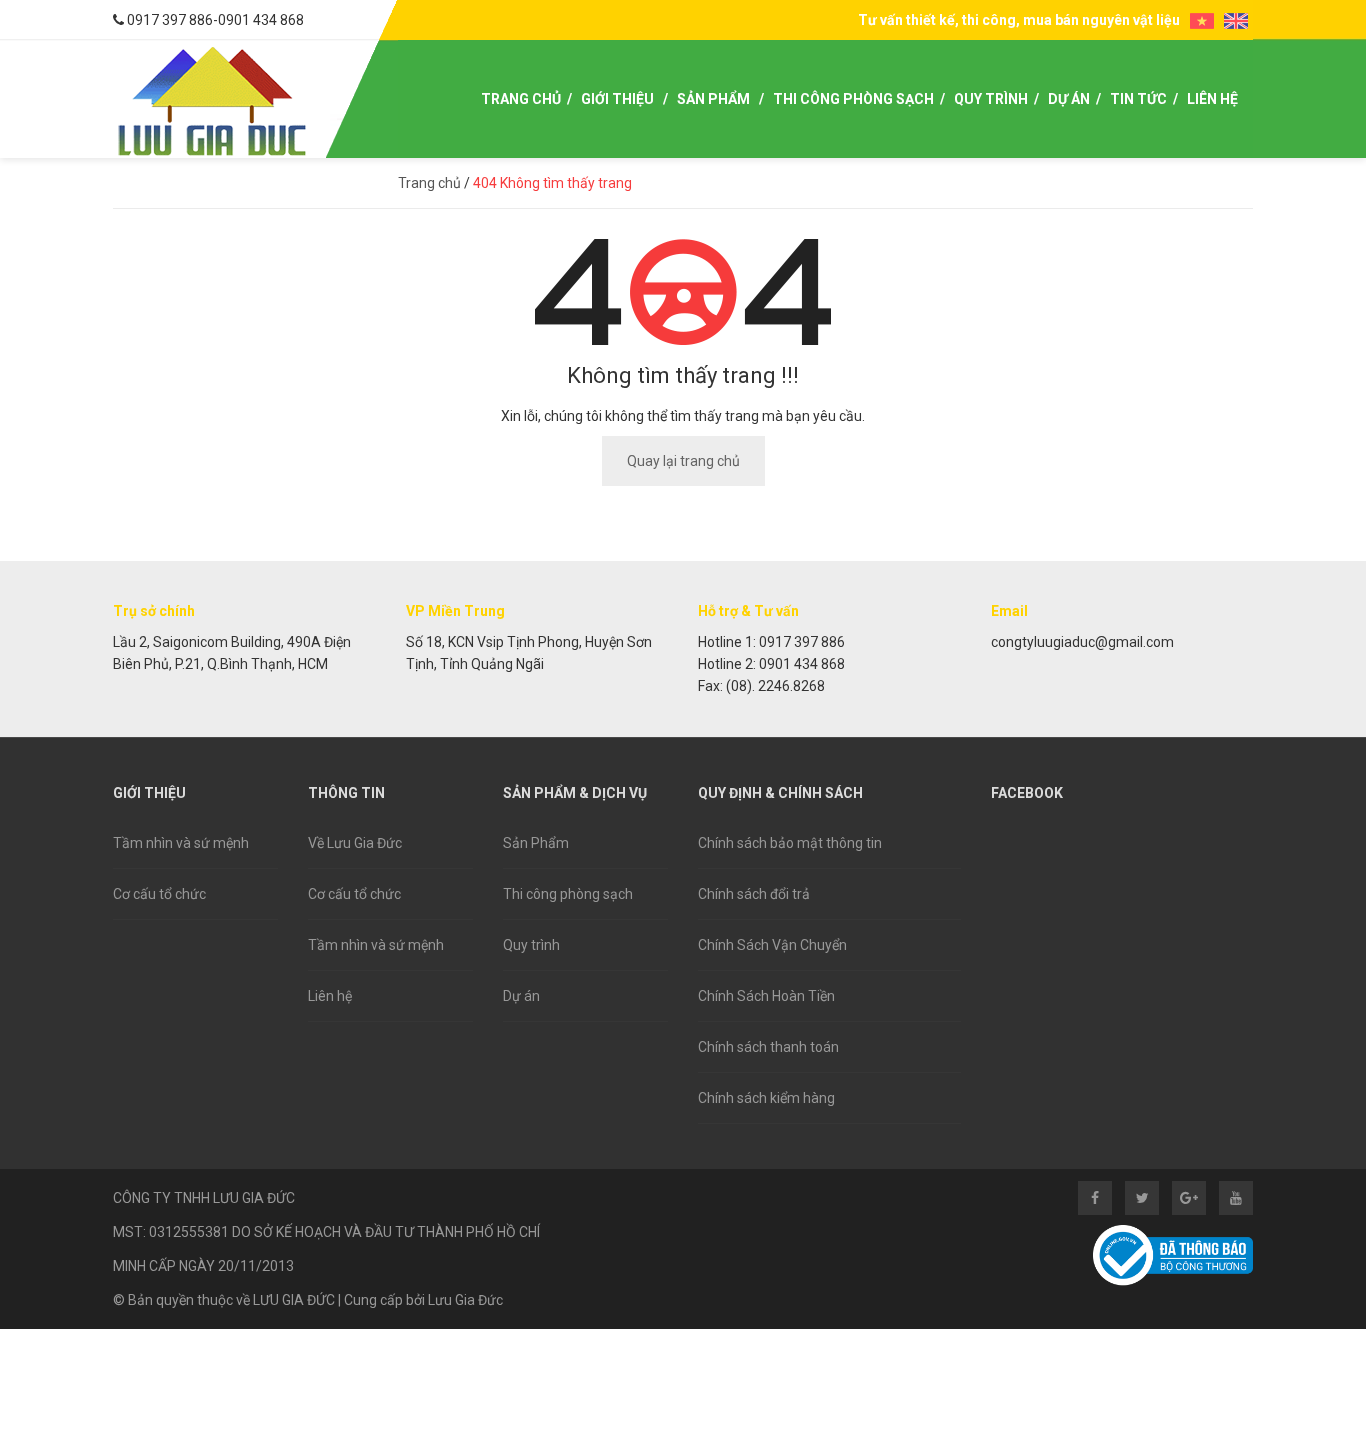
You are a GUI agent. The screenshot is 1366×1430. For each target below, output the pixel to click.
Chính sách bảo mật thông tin (790, 843)
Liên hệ (1212, 99)
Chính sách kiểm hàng (766, 1098)
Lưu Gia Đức (465, 1300)
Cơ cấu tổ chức (159, 894)
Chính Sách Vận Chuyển (772, 945)
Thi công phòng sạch (568, 894)
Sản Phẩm (713, 99)
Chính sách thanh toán (768, 1047)
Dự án (1069, 99)
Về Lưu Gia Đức (355, 843)
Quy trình (991, 99)
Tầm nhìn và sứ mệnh (181, 843)
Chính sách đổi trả (754, 894)
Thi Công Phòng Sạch (853, 99)
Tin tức (1138, 99)
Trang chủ (521, 99)
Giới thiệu (617, 99)
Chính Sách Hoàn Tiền (766, 996)
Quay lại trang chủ (683, 461)
